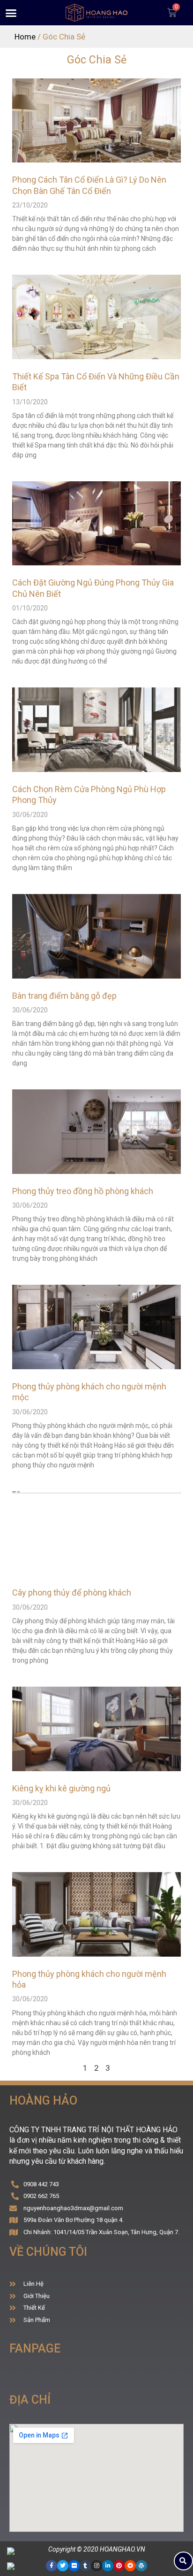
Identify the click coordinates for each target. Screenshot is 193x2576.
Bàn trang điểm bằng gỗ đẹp (64, 996)
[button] (11, 13)
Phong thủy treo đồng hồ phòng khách (83, 1191)
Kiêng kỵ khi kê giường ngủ (61, 1788)
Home (25, 37)
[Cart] (172, 13)
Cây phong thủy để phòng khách (72, 1593)
